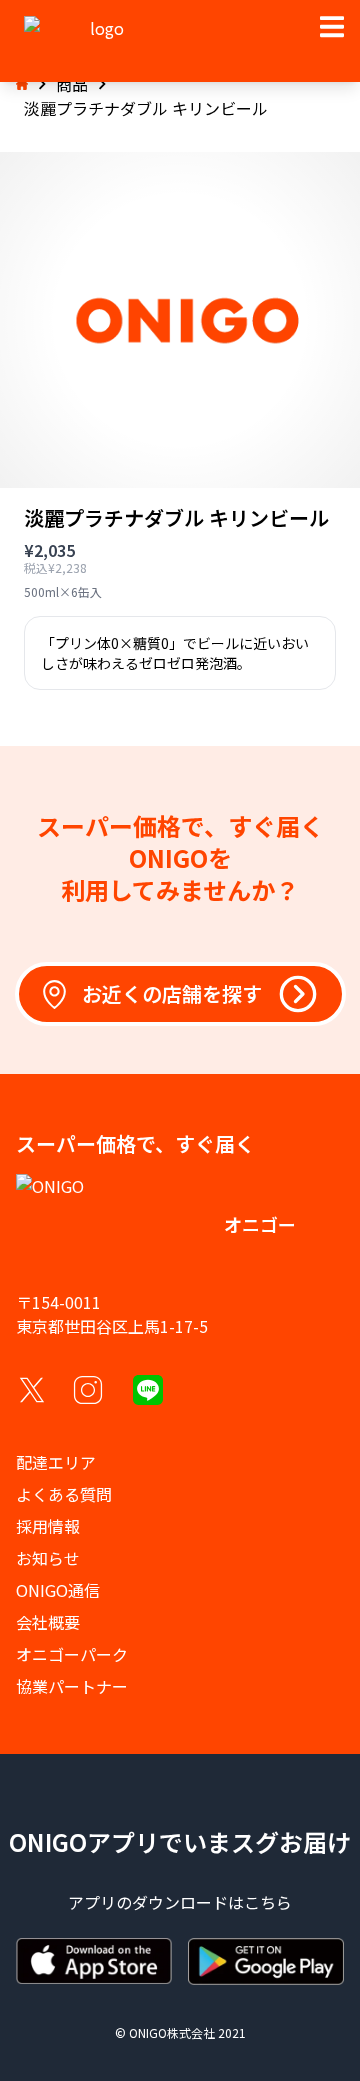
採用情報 (48, 1526)
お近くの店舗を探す (172, 993)
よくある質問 (64, 1494)
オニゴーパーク (72, 1654)
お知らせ (48, 1558)
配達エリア (56, 1462)
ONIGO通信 (58, 1590)
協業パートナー (72, 1686)
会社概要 (48, 1622)
